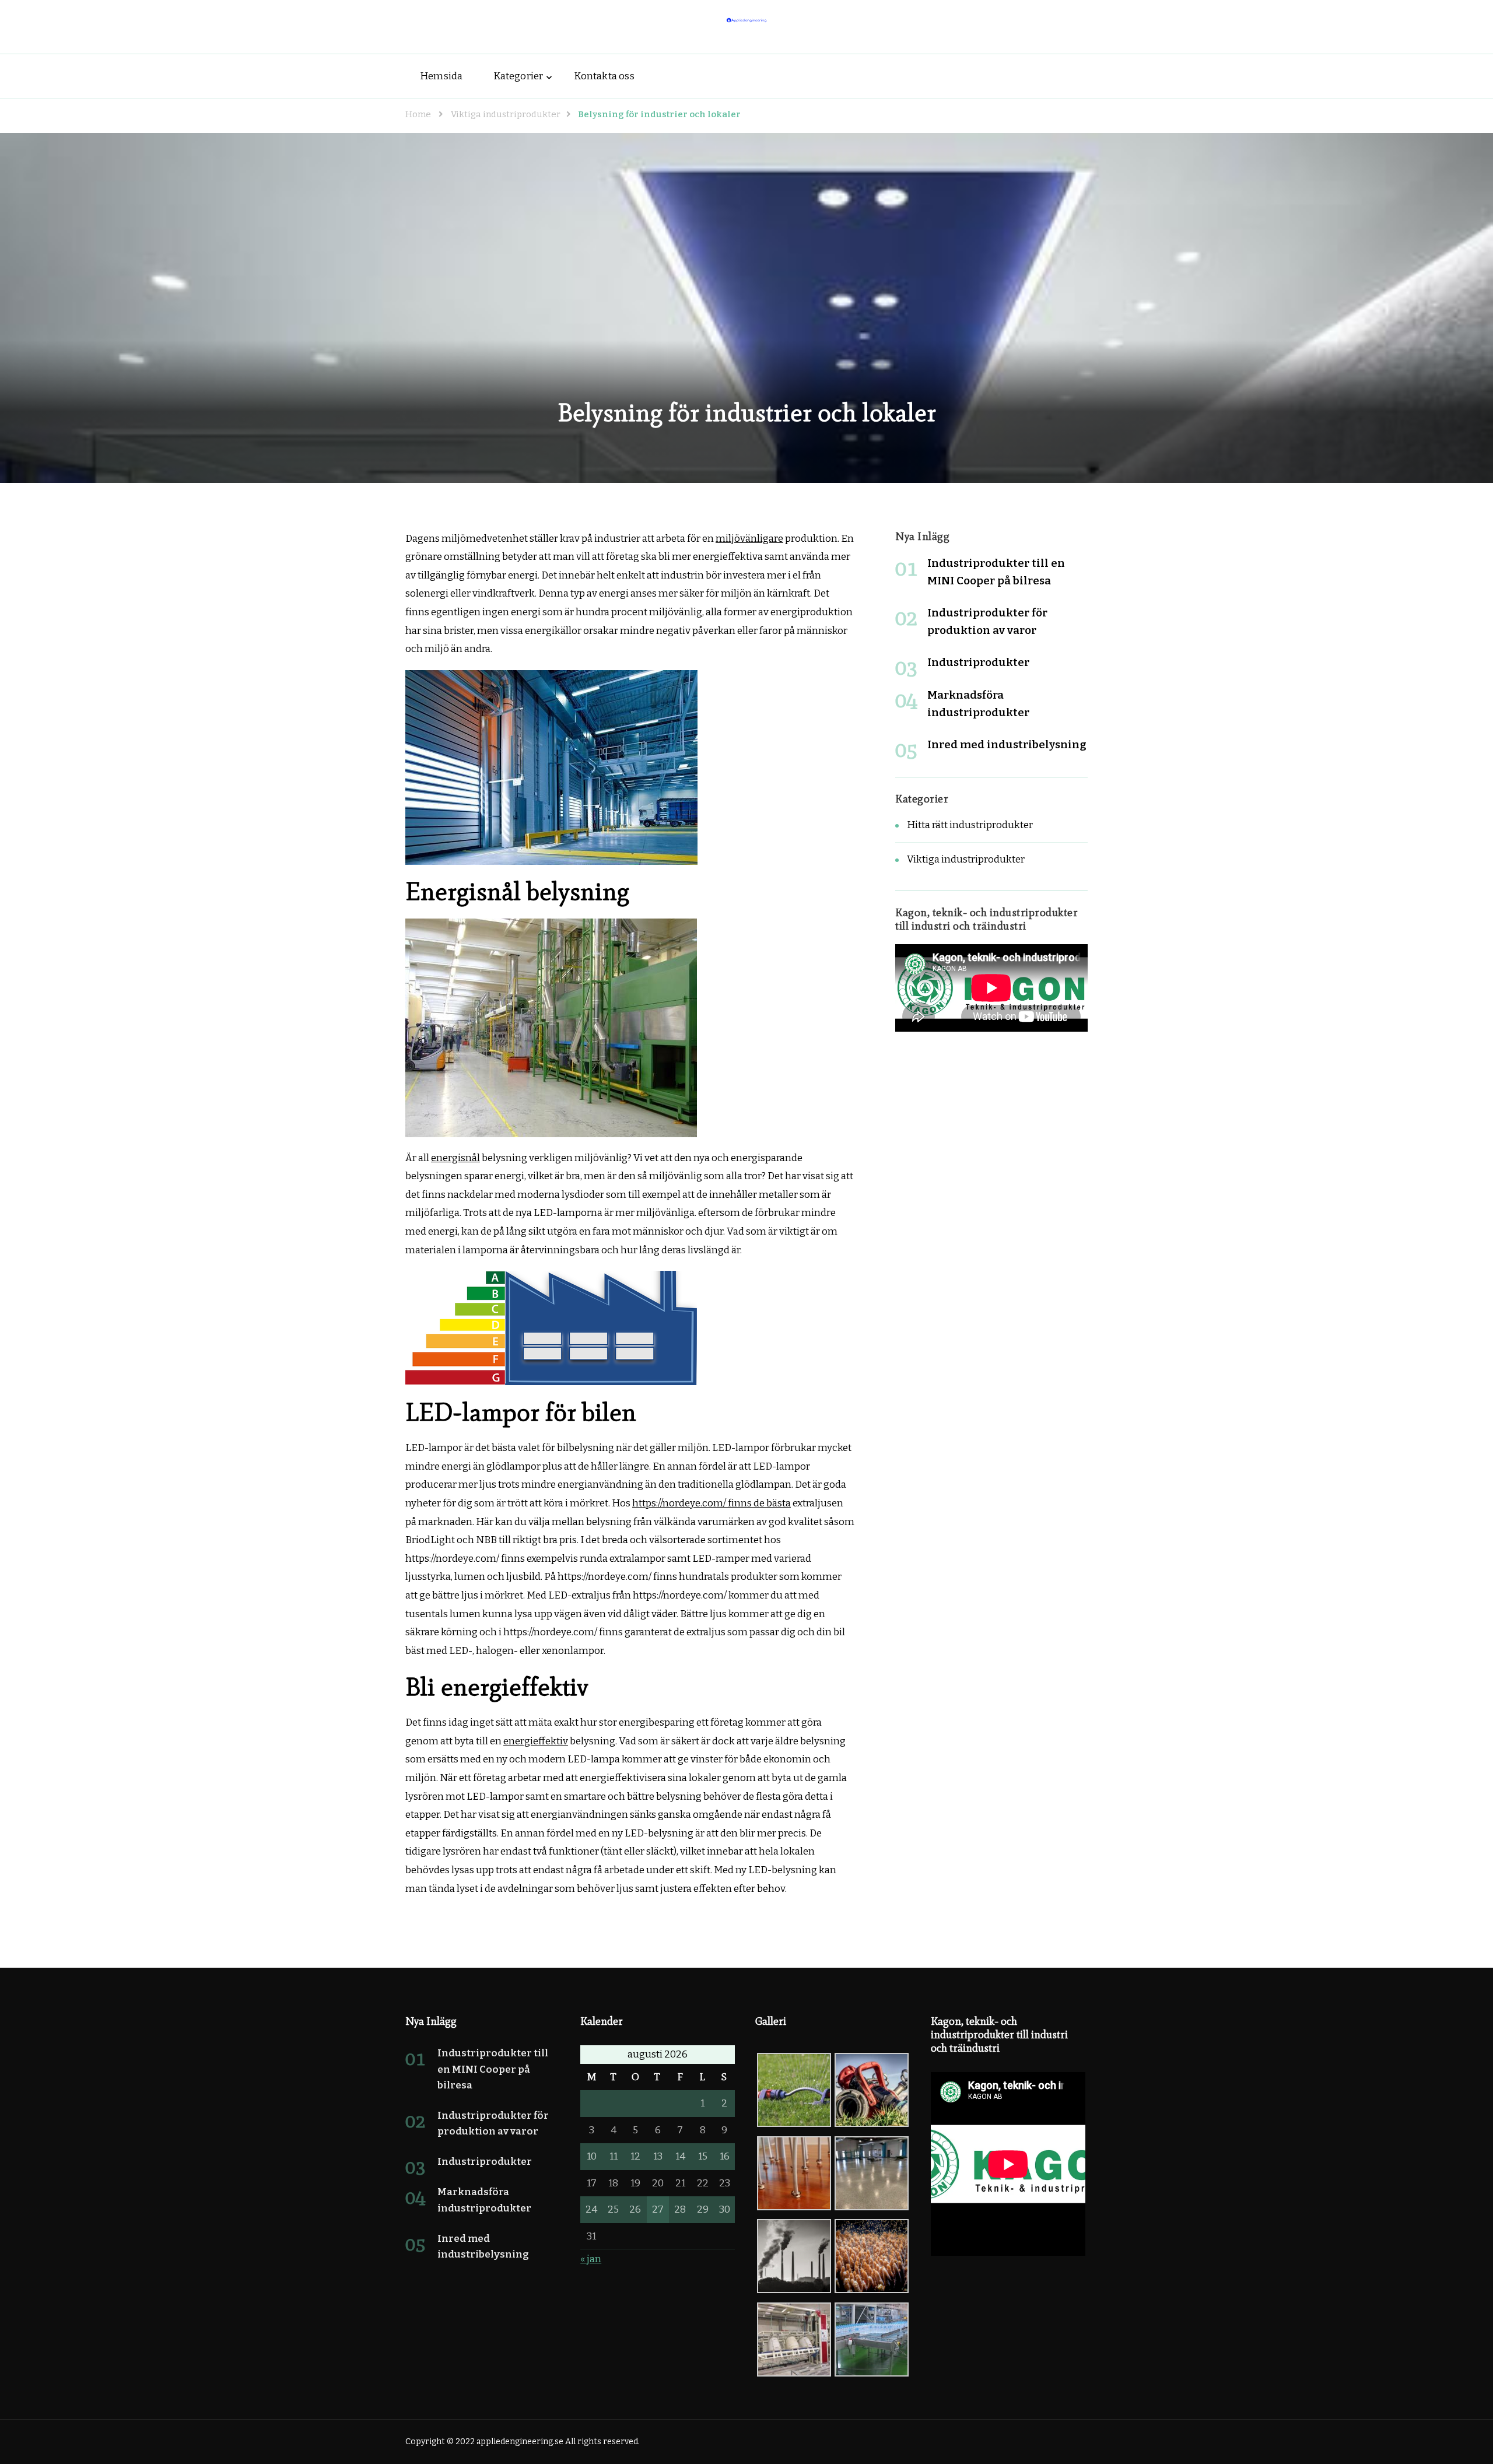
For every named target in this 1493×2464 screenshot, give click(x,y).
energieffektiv (536, 1741)
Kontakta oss (604, 76)
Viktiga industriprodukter (966, 859)
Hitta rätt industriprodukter (970, 825)
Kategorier (518, 76)
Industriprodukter (978, 662)
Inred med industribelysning (1007, 744)
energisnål (455, 1158)
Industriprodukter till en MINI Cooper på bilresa (493, 2069)
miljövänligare (749, 539)
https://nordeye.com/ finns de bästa (712, 1503)
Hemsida (441, 76)
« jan (591, 2259)
